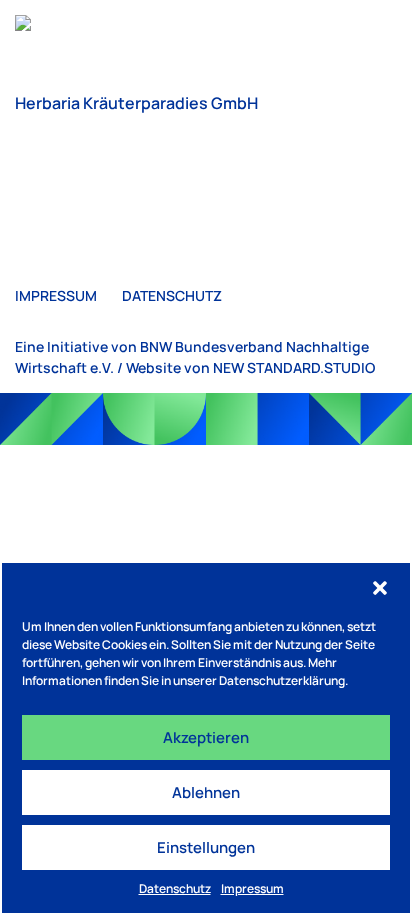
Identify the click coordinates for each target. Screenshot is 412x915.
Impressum (252, 888)
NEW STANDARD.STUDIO (294, 367)
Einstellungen (206, 847)
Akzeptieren (206, 737)
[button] (380, 588)
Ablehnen (206, 792)
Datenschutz (175, 888)
